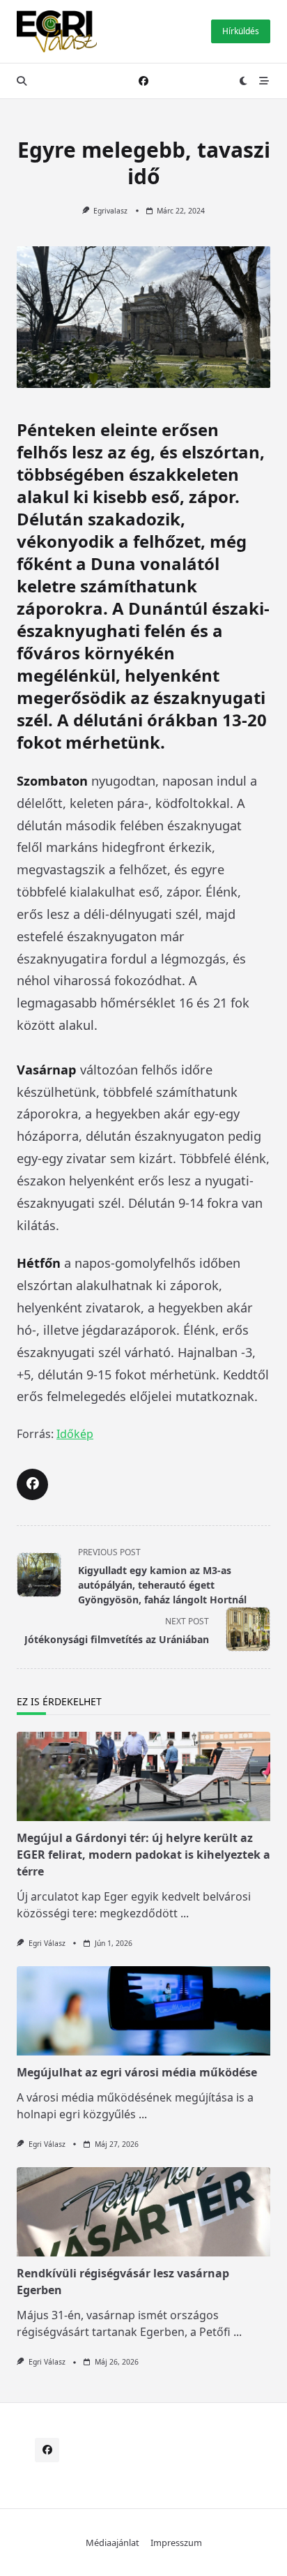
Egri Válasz (47, 1943)
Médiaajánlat (113, 2543)
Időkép (75, 1434)
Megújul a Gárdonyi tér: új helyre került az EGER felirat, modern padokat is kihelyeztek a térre (143, 1855)
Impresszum (176, 2543)
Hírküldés (241, 31)
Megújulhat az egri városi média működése (137, 2072)
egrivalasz (110, 211)
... (185, 1913)
